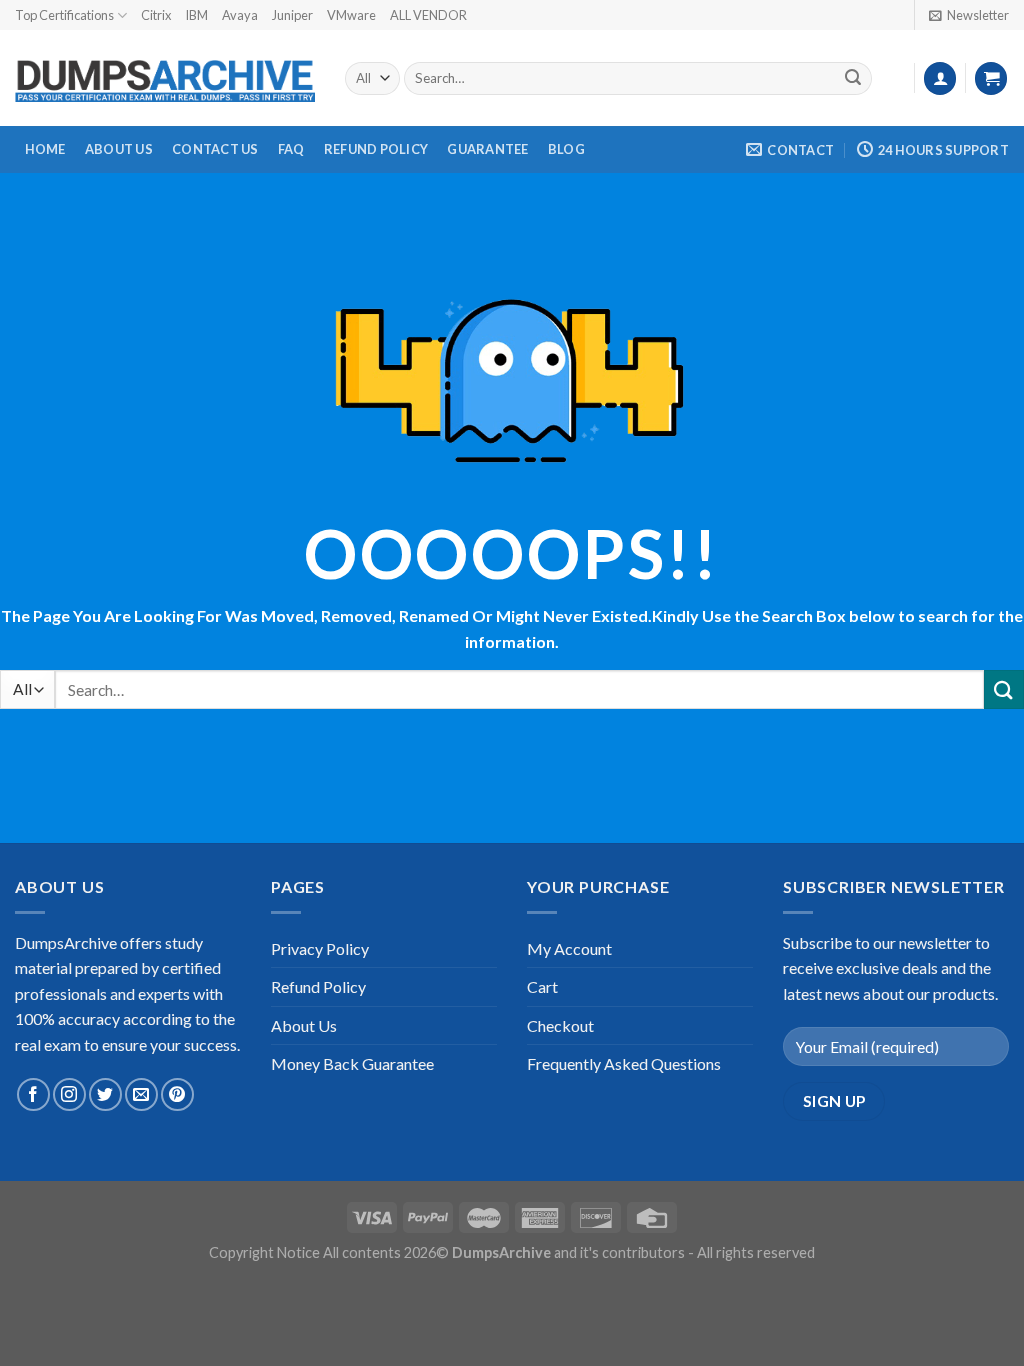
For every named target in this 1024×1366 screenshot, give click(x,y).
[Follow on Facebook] (33, 1094)
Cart (542, 986)
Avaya (240, 15)
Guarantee (487, 149)
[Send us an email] (141, 1094)
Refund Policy (376, 149)
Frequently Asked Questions (624, 1063)
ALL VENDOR (428, 15)
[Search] (853, 79)
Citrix (156, 15)
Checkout (560, 1025)
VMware (351, 15)
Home (45, 149)
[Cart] (991, 78)
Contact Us (215, 149)
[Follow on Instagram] (69, 1094)
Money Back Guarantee (352, 1063)
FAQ (291, 149)
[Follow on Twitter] (105, 1094)
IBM (196, 15)
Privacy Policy (320, 948)
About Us (119, 149)
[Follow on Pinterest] (177, 1094)
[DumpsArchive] (165, 79)
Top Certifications (64, 15)
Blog (566, 149)
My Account (569, 948)
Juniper (292, 15)
